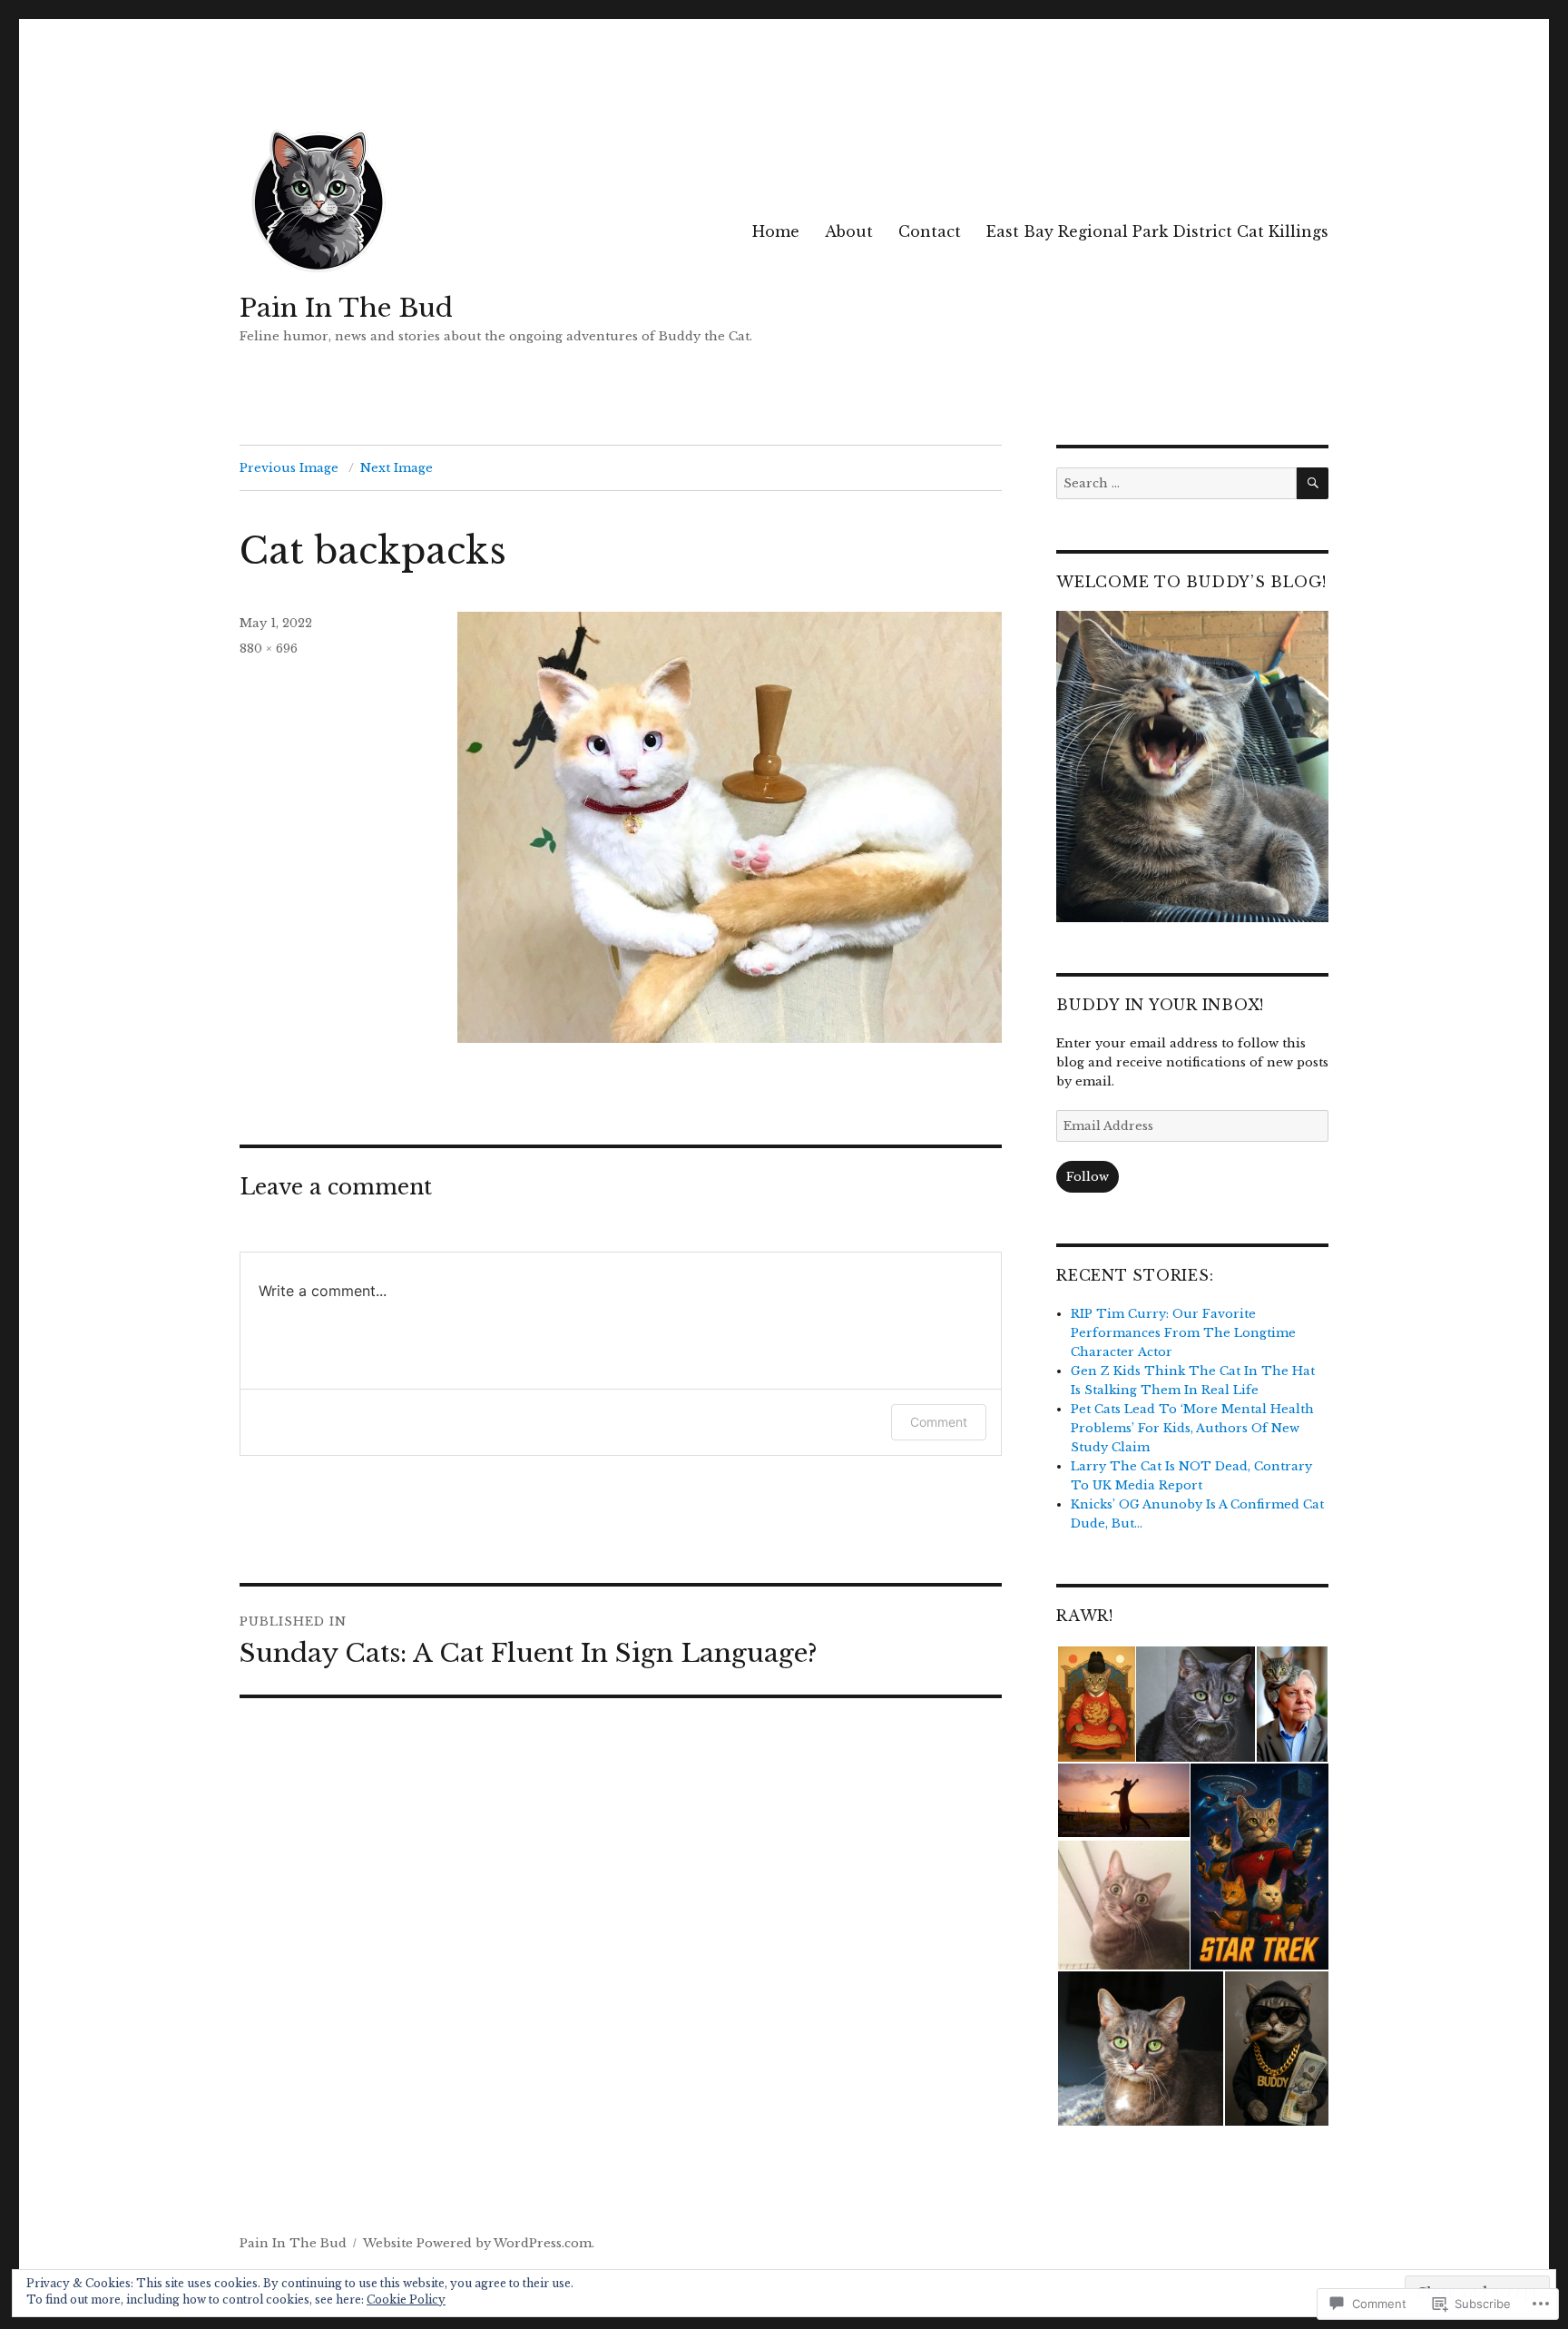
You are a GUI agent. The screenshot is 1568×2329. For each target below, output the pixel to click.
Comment (939, 1422)
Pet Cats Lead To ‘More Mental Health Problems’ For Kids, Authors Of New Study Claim (1192, 1428)
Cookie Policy (406, 2300)
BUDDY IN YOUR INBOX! (1160, 1005)
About (849, 231)
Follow (1088, 1177)
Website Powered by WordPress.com (477, 2243)
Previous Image (289, 468)
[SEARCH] (1313, 483)
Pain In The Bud (346, 308)
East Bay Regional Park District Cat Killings (1157, 231)
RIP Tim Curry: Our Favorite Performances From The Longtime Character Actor (1183, 1333)
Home (776, 231)
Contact (930, 231)
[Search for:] (1176, 483)
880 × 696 (269, 649)
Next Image (397, 468)
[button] (1095, 1705)
